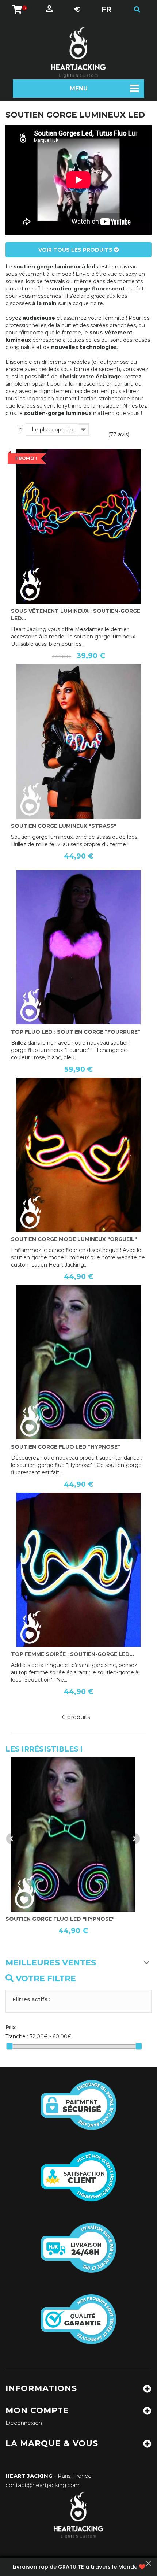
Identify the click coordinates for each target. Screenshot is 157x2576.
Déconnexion (24, 2423)
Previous (12, 1839)
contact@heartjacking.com (43, 2485)
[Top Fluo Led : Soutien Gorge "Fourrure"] (78, 947)
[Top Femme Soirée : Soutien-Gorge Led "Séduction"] (78, 1570)
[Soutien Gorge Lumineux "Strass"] (78, 741)
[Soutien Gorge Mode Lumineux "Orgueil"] (78, 1155)
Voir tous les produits (76, 250)
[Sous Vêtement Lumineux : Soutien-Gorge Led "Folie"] (78, 526)
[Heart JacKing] (78, 53)
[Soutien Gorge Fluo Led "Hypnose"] (78, 1362)
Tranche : (17, 2036)
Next (134, 1839)
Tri (19, 429)
